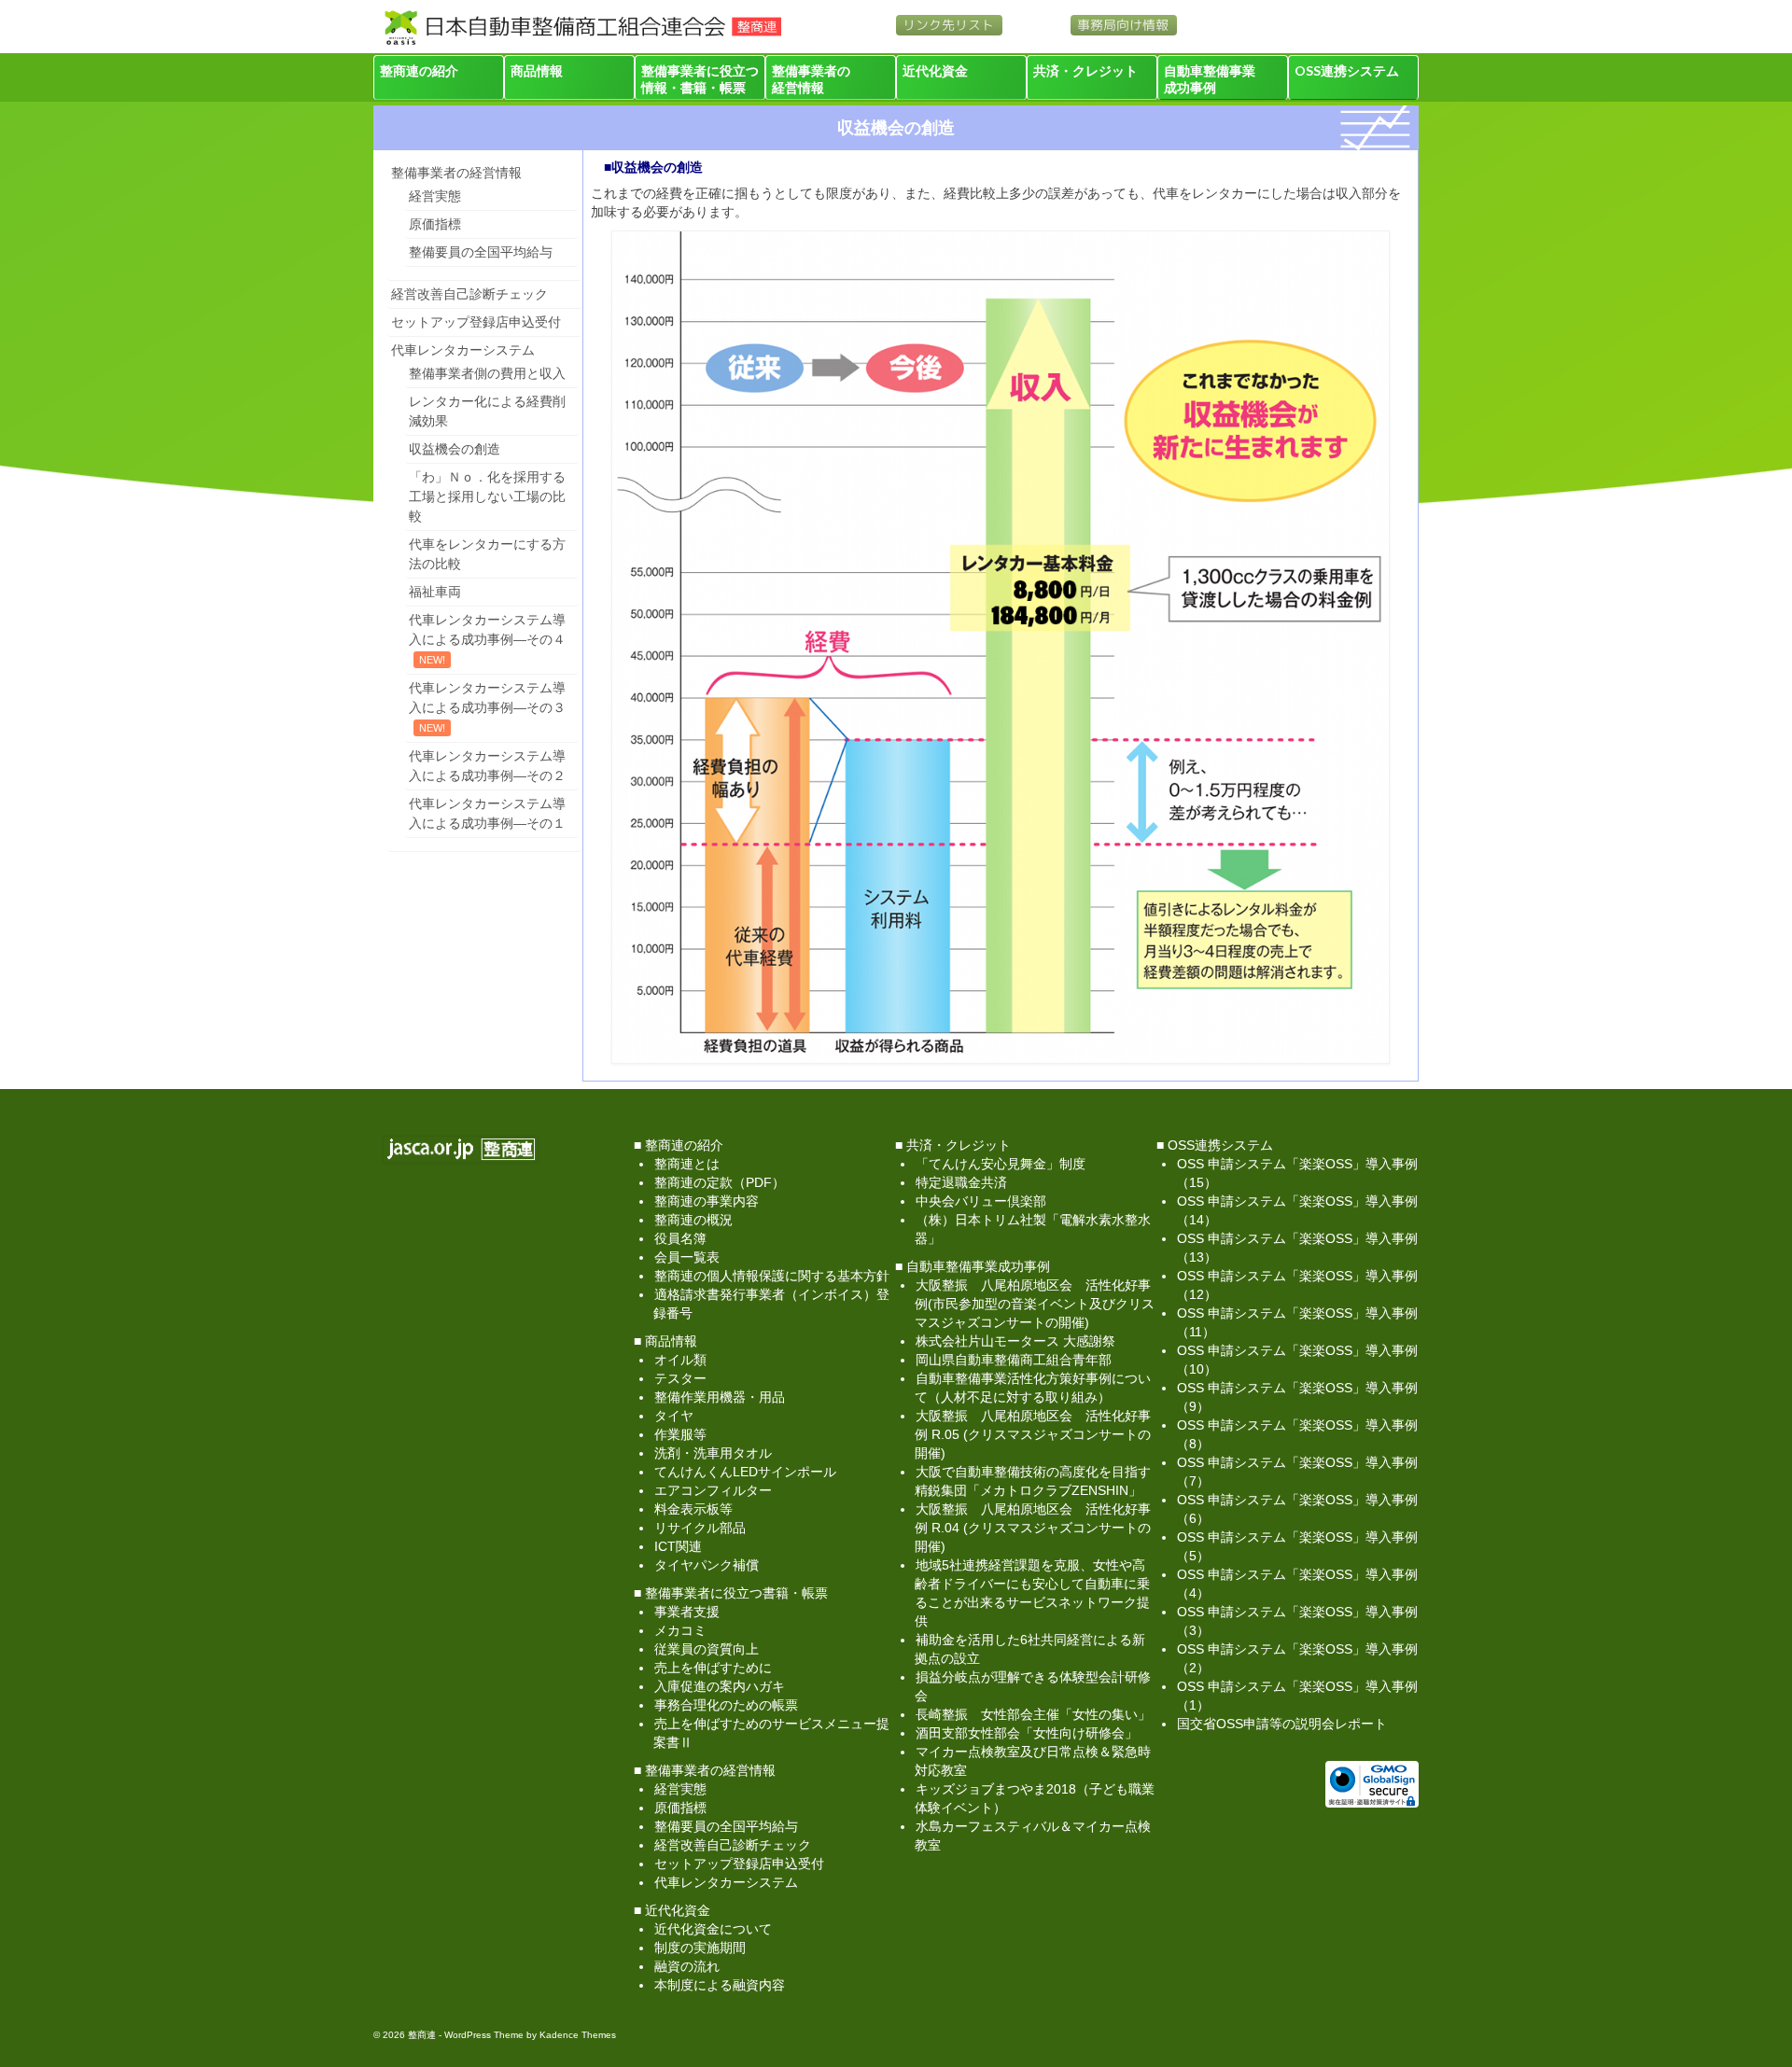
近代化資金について (713, 1929)
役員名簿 (680, 1238)
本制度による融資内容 (720, 1985)
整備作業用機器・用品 (720, 1397)
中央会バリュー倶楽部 (981, 1201)
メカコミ (680, 1630)
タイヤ (674, 1416)
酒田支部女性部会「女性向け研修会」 (1027, 1733)
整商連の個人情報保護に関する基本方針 (772, 1276)
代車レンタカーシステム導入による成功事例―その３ (487, 698)
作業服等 (680, 1434)
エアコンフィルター (713, 1490)
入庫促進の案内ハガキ (720, 1686)
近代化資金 (935, 70)
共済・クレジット (1085, 70)
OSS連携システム (1347, 70)
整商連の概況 (693, 1220)
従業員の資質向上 (707, 1649)
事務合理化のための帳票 (726, 1705)
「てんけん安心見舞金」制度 (1001, 1164)
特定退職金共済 (961, 1182)
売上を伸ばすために (713, 1668)
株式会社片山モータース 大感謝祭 (1015, 1341)
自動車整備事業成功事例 (1210, 79)
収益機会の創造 (455, 449)
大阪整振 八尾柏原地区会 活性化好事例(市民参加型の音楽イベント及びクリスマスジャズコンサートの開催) (1035, 1304)
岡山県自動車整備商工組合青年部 (1014, 1360)
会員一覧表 (687, 1257)
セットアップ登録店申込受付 (476, 322)
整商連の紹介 (419, 70)
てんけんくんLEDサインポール (745, 1472)
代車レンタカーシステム (463, 350)
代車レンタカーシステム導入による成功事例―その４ (487, 629)
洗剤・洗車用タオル (713, 1453)
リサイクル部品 (700, 1528)
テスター (680, 1378)
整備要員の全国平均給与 (481, 252)
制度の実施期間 (700, 1948)
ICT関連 (678, 1546)
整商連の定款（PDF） (720, 1182)
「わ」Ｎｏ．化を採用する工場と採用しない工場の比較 (487, 496)
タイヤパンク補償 (707, 1565)
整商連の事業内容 (707, 1201)
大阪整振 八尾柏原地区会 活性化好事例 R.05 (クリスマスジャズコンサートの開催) (1033, 1434)
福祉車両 (435, 592)
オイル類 (680, 1360)
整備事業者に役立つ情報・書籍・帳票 (700, 79)
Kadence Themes (578, 2035)
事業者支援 (687, 1612)
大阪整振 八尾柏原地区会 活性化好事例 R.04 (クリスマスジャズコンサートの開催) (1033, 1528)
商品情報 (537, 70)
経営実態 (435, 196)
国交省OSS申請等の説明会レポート (1282, 1724)
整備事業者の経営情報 (811, 79)
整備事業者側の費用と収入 (487, 373)
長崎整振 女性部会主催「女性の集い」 (1033, 1714)
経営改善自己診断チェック (469, 294)
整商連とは (687, 1164)
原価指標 (435, 224)
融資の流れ (687, 1966)
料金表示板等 (693, 1509)
